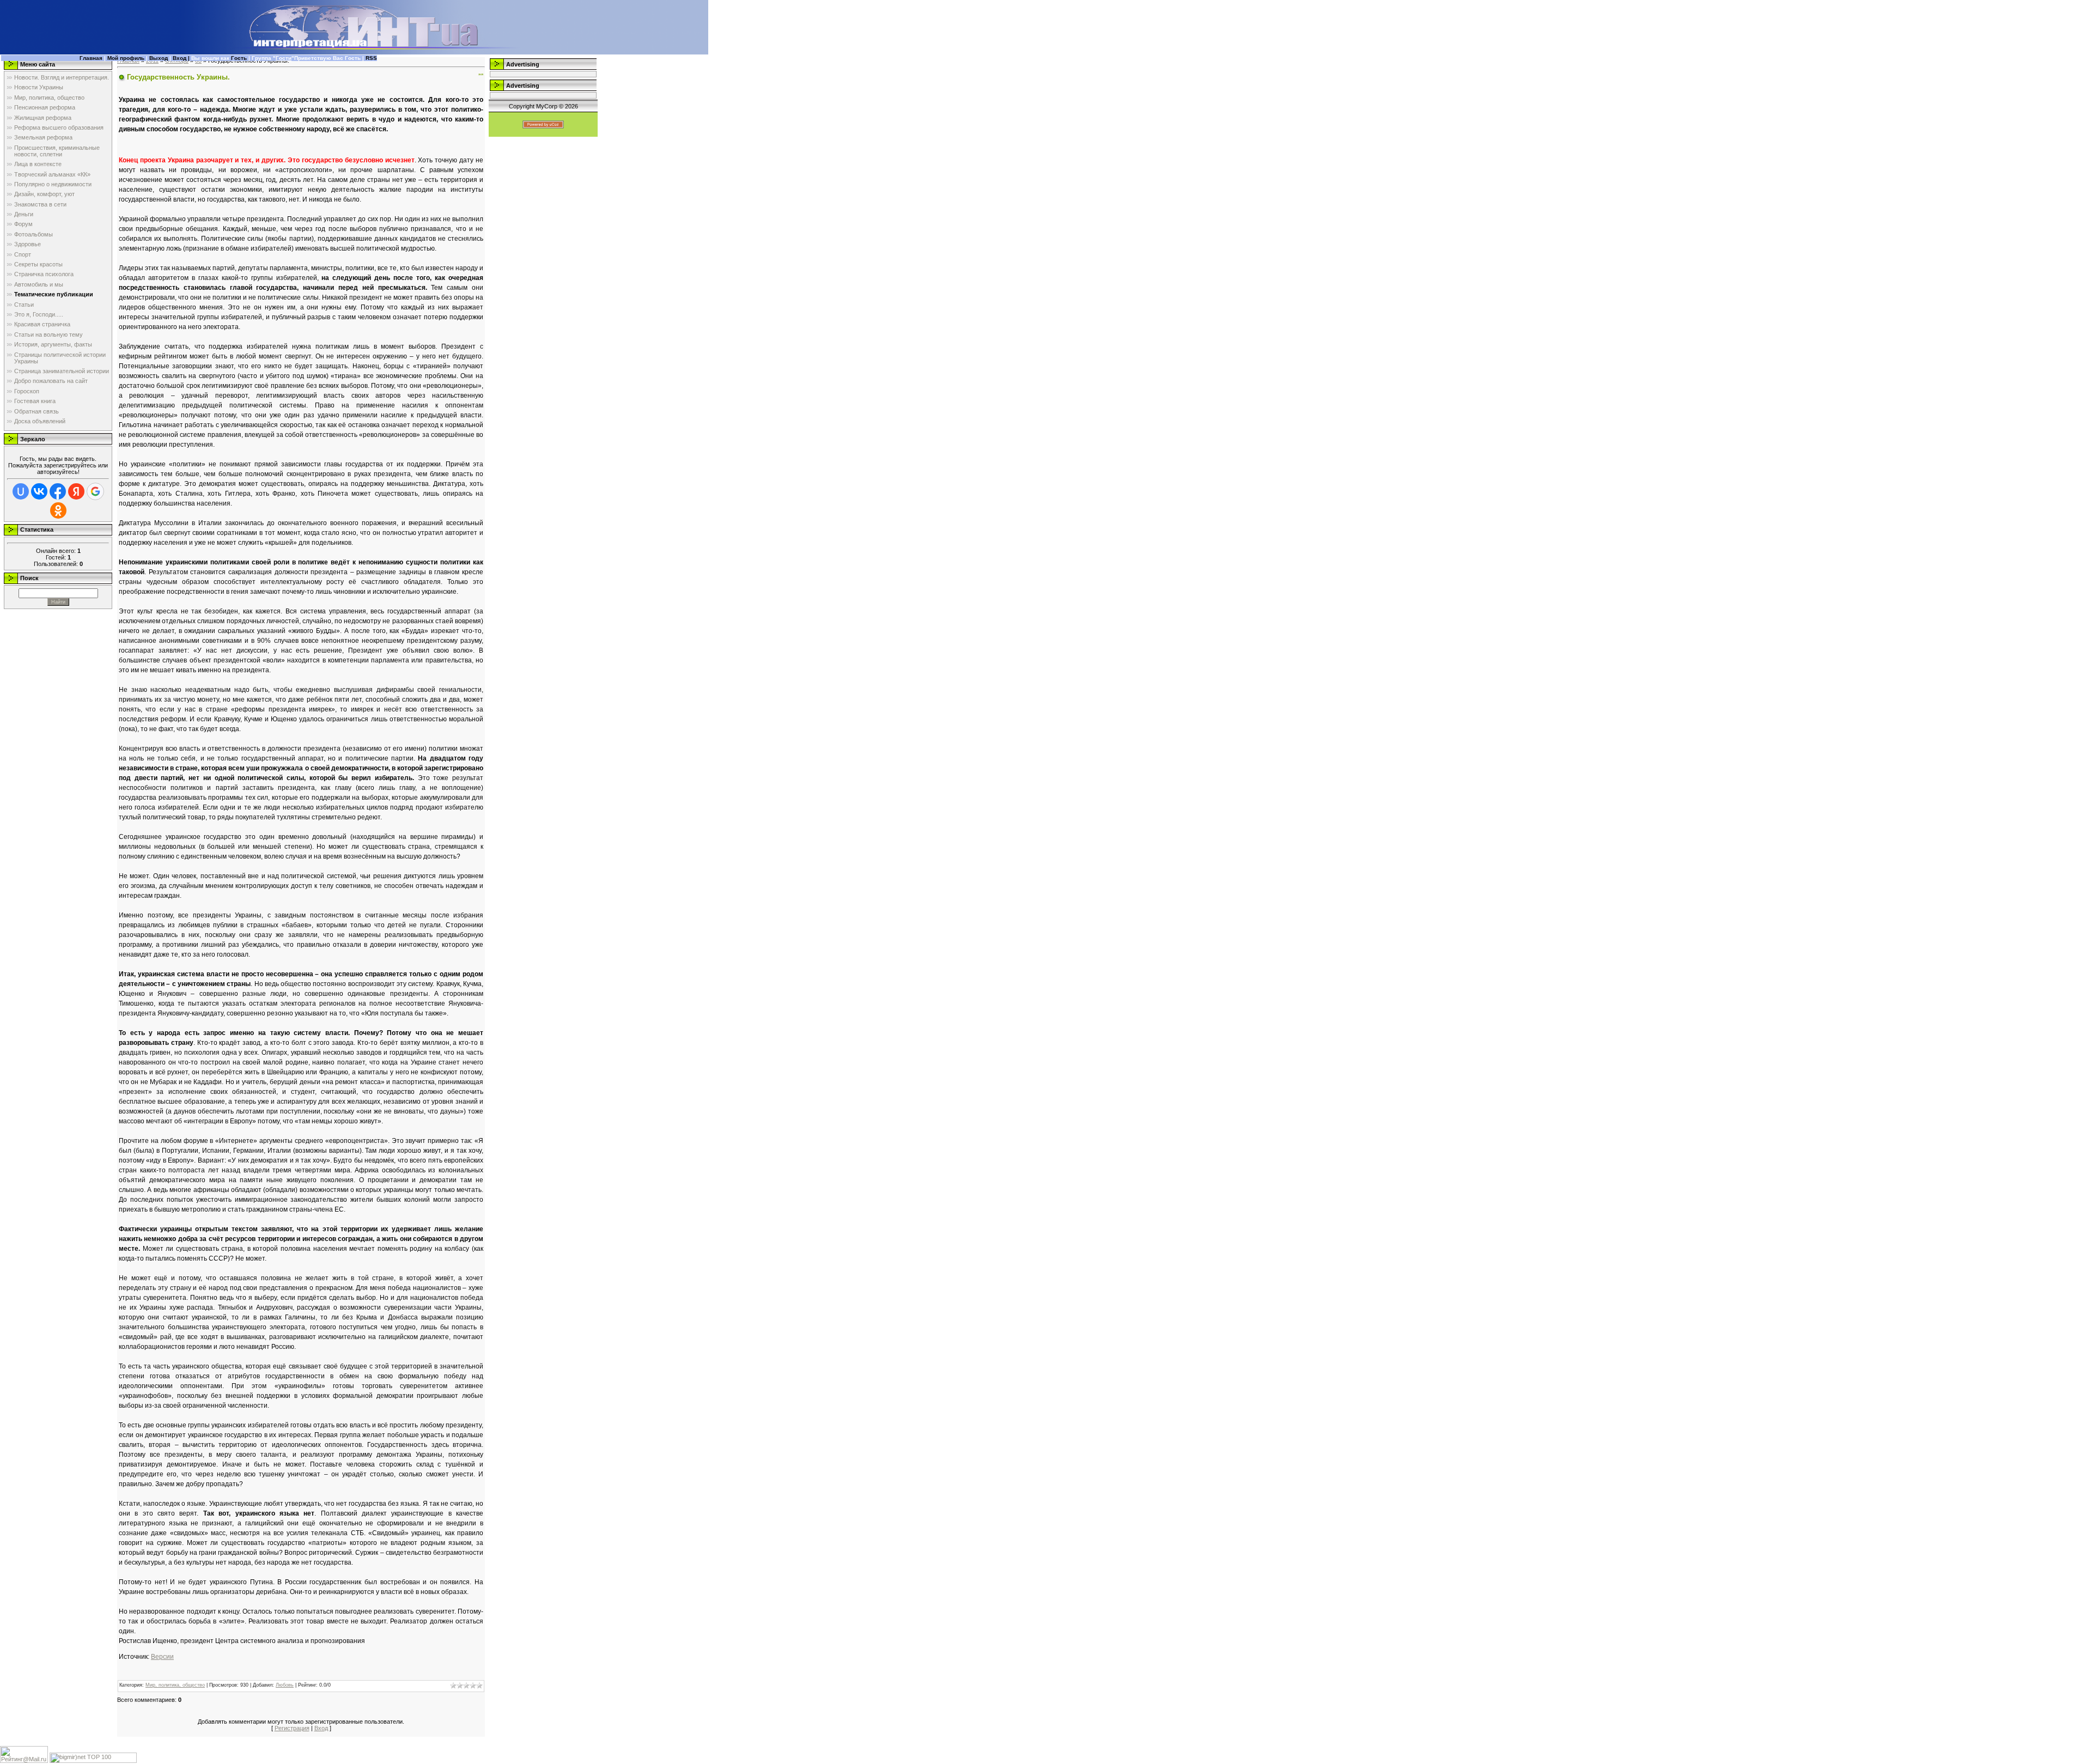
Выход (159, 58)
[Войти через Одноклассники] (58, 510)
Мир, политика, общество (175, 1685)
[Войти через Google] (95, 491)
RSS (371, 58)
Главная (91, 58)
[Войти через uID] (21, 491)
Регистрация (292, 1728)
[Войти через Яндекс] (76, 491)
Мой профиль (126, 58)
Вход (321, 1728)
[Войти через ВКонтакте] (39, 491)
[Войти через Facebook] (58, 491)
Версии (162, 1657)
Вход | (182, 58)
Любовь (285, 1685)
